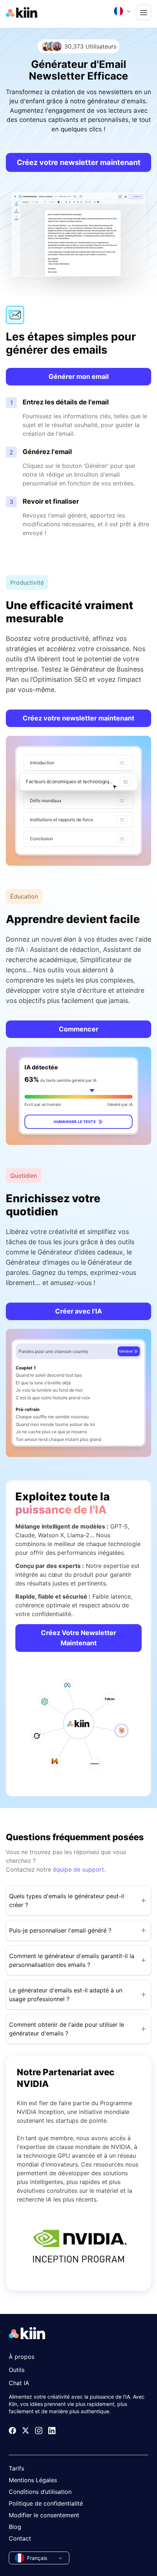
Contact (20, 2538)
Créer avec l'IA (78, 1311)
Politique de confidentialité (46, 2503)
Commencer (78, 1029)
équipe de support (78, 1869)
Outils (17, 2370)
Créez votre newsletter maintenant (79, 162)
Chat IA (19, 2383)
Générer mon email (79, 376)
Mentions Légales (33, 2480)
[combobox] (123, 11)
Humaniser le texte (75, 1122)
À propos (22, 2357)
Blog (15, 2527)
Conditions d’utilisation (40, 2492)
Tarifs (16, 2468)
